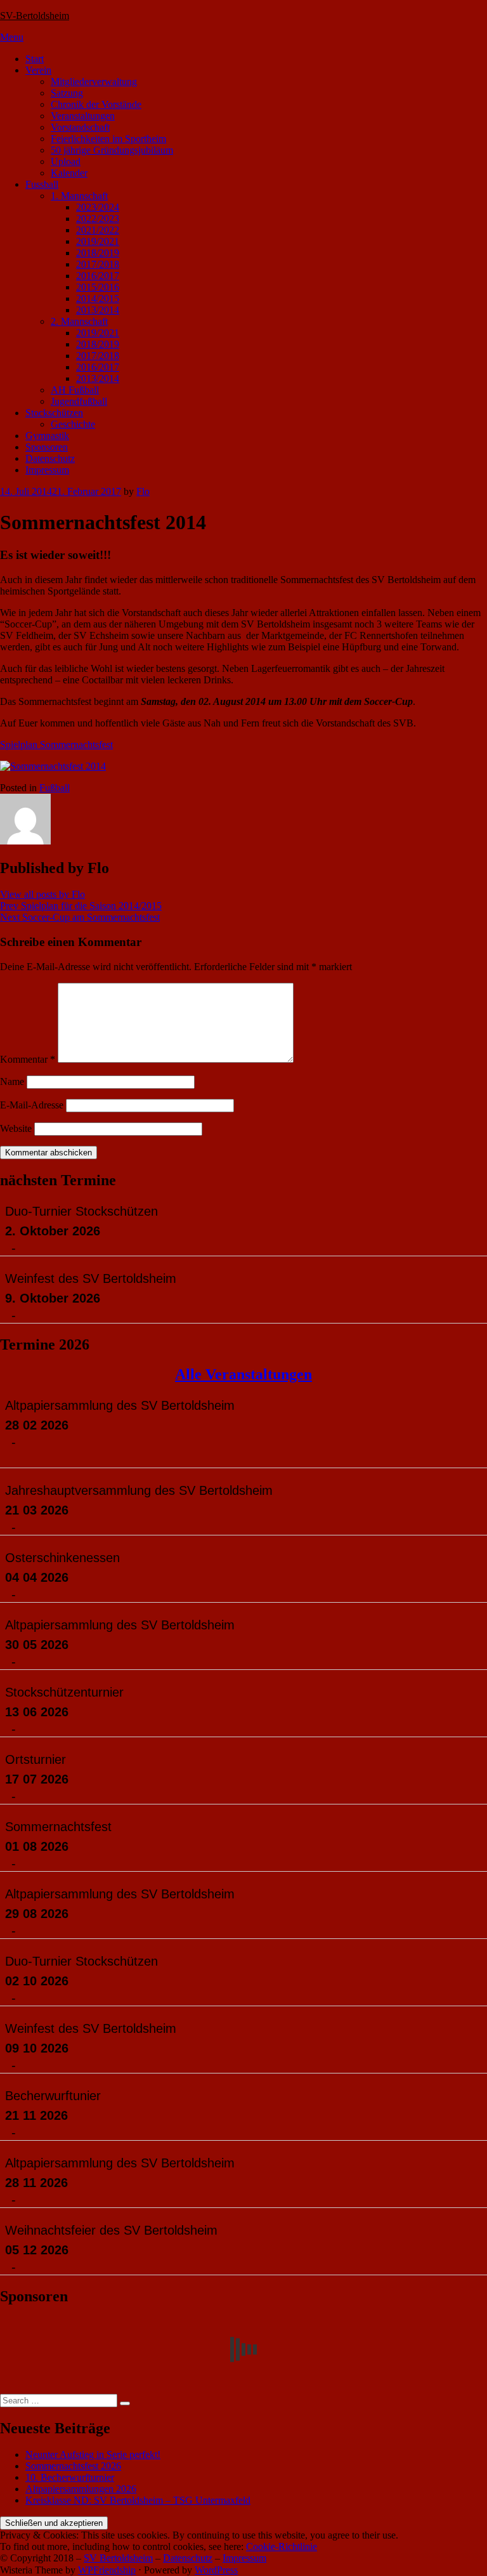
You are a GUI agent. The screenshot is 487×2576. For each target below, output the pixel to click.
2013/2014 (98, 310)
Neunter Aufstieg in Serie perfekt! (93, 2454)
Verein (38, 70)
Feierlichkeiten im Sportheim (108, 139)
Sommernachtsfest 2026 (73, 2466)
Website (16, 1128)
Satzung (67, 93)
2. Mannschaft (79, 321)
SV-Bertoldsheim (35, 16)
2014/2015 (98, 299)
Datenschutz (50, 458)
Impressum (47, 470)
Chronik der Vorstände (96, 104)
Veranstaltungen (83, 116)
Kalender (69, 173)
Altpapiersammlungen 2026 (81, 2489)
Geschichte (73, 424)
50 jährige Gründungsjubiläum (112, 150)
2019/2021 (98, 241)
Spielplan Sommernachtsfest (56, 745)
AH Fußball (75, 390)
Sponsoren (47, 447)
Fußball (55, 788)
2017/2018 (98, 264)
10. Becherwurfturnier (70, 2477)
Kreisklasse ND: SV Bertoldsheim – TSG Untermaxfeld (138, 2500)
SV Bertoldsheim (118, 2558)
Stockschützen (54, 413)
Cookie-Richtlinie (282, 2546)
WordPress (216, 2570)
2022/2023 (98, 219)
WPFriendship (107, 2570)
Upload (66, 161)
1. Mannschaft (79, 196)
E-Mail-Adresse (32, 1105)
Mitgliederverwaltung (94, 82)
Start (35, 59)
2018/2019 (98, 253)
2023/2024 (98, 207)
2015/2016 (98, 287)
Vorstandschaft (80, 127)
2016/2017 (98, 276)
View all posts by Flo (42, 894)
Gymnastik (47, 436)
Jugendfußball (79, 401)
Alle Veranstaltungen (243, 1374)
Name (12, 1081)
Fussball (42, 184)
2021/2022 (98, 230)
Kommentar (28, 1059)
